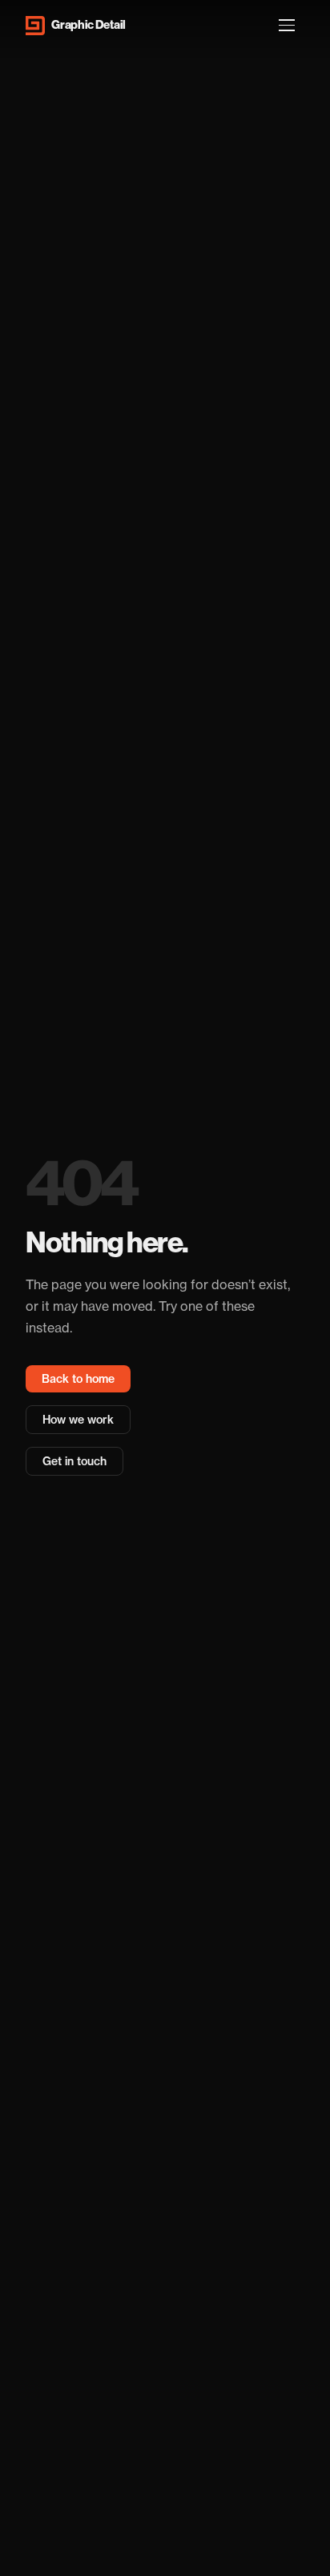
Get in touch (74, 1461)
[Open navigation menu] (287, 26)
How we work (78, 1420)
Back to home (78, 1379)
